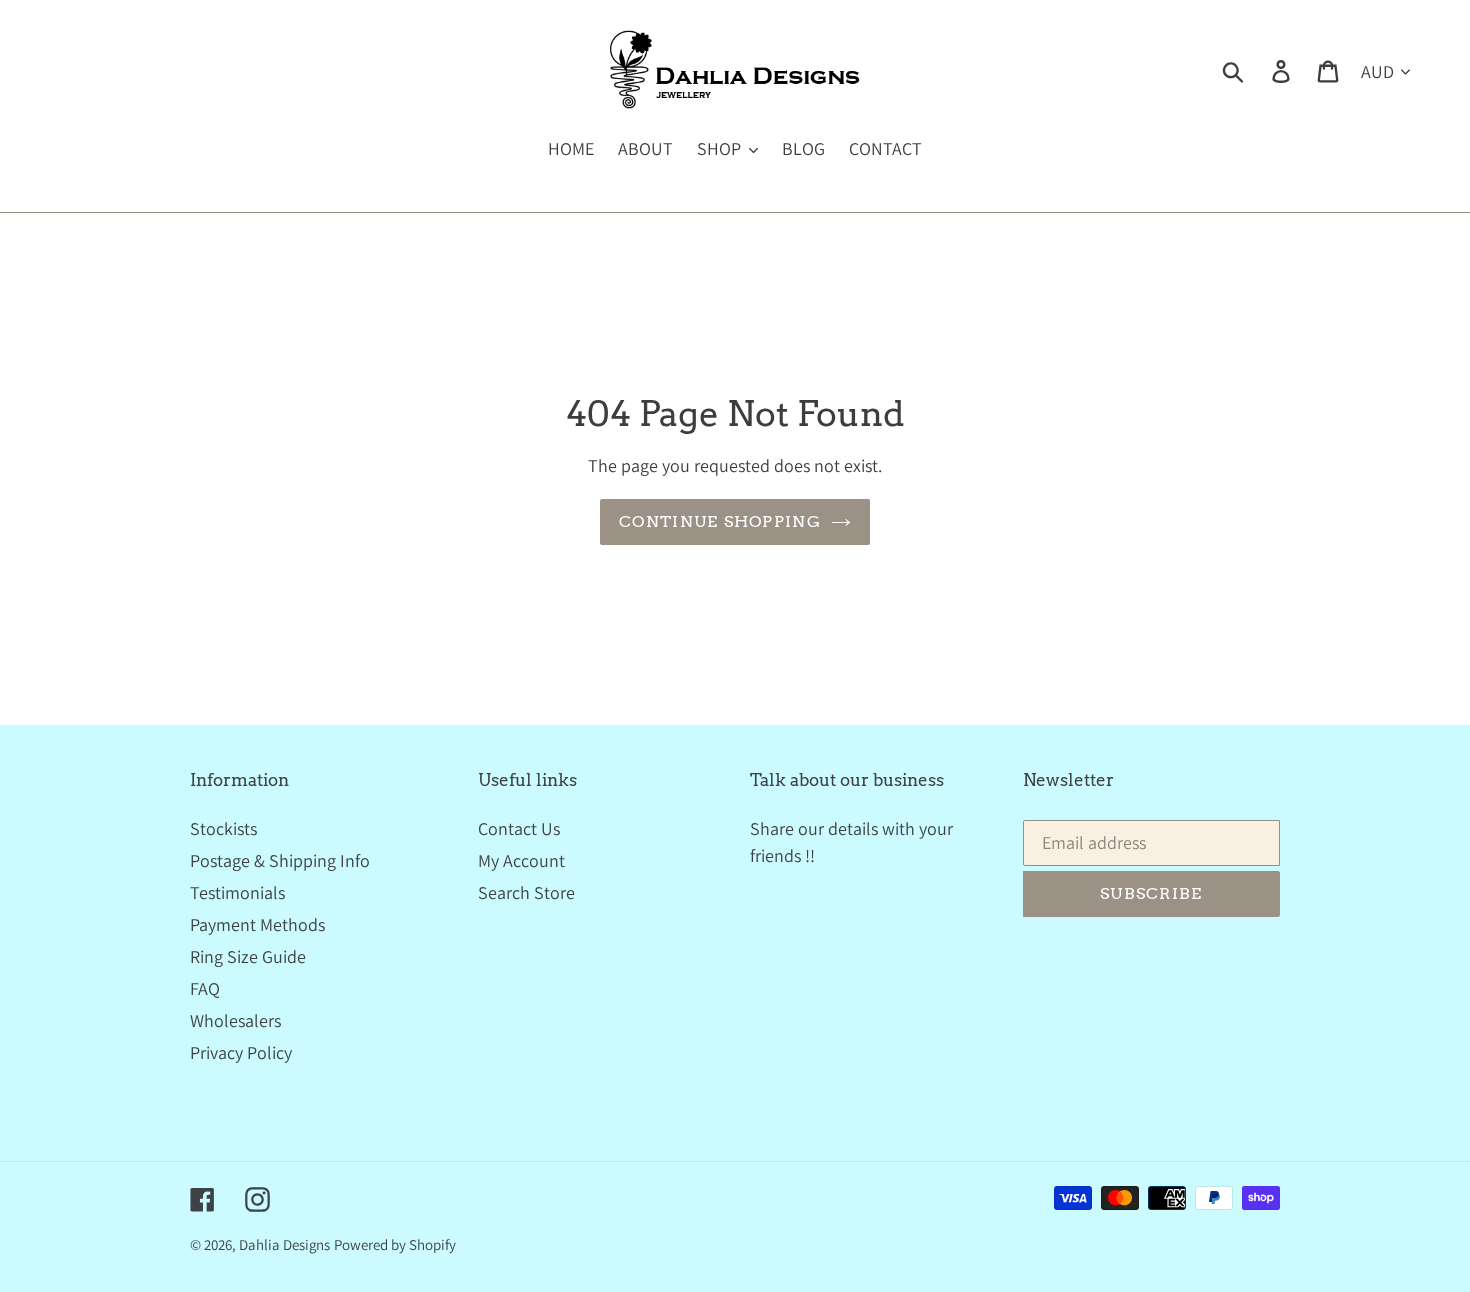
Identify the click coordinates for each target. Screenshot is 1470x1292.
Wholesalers (235, 1020)
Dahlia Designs (284, 1244)
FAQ (205, 988)
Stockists (223, 828)
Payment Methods (257, 924)
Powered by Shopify (395, 1244)
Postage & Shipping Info (280, 860)
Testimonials (237, 892)
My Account (521, 860)
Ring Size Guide (248, 956)
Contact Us (519, 828)
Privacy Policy (241, 1052)
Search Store (526, 892)
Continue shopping (720, 521)
